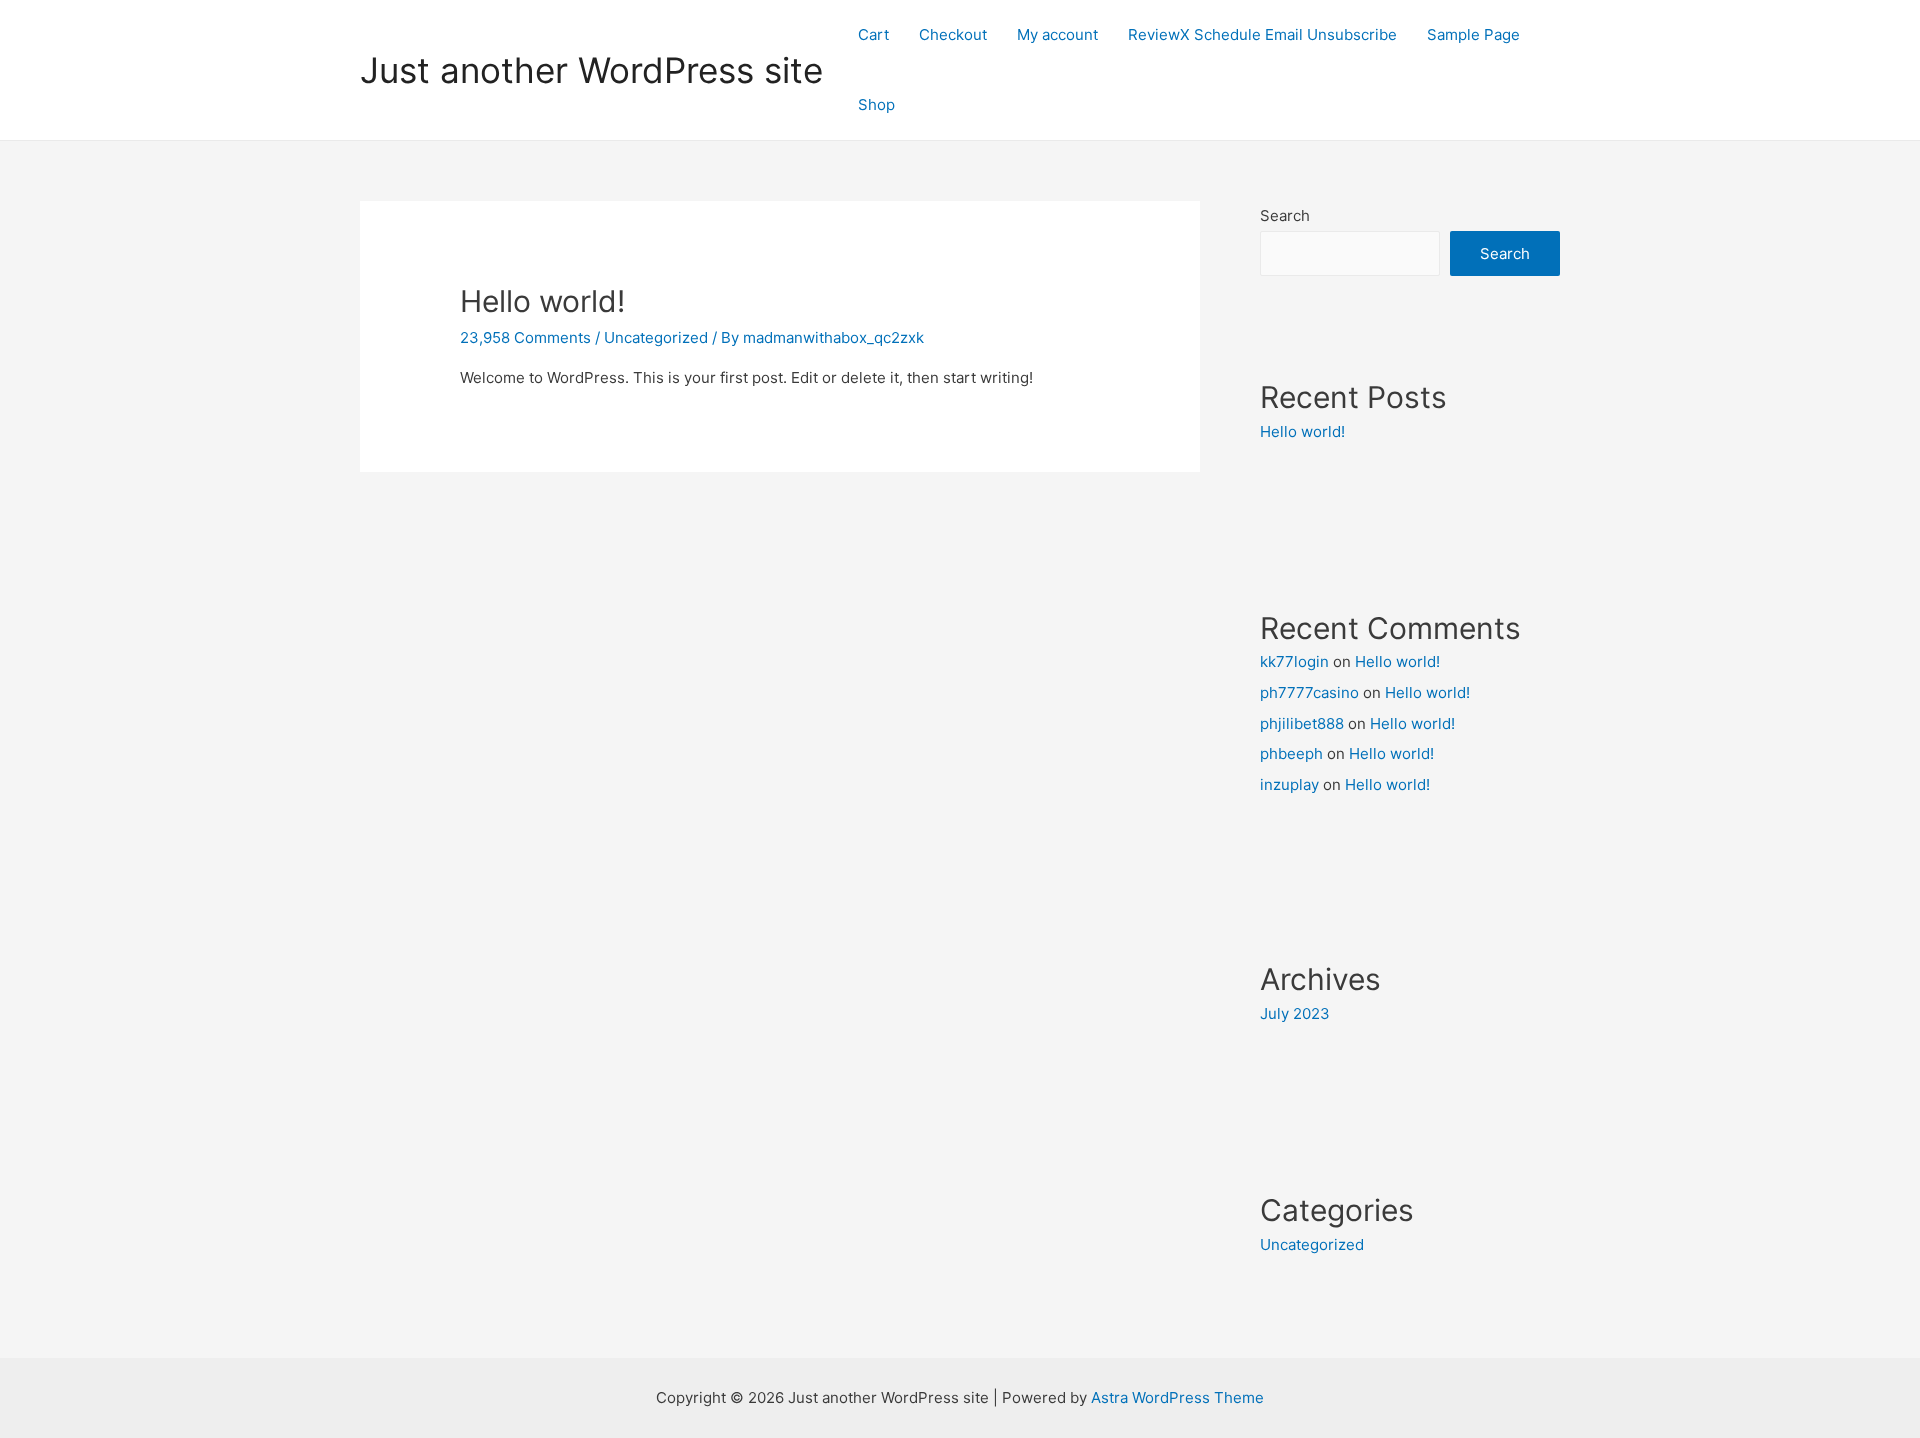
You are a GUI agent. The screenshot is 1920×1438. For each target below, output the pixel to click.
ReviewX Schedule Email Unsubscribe (1262, 34)
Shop (876, 104)
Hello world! (542, 301)
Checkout (953, 34)
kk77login (1294, 661)
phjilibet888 (1302, 723)
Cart (873, 34)
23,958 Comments (525, 337)
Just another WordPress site (591, 70)
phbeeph (1291, 753)
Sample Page (1473, 34)
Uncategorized (656, 337)
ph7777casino (1309, 692)
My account (1057, 34)
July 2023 (1295, 1013)
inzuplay (1289, 784)
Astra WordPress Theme (1177, 1397)
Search (1285, 215)
